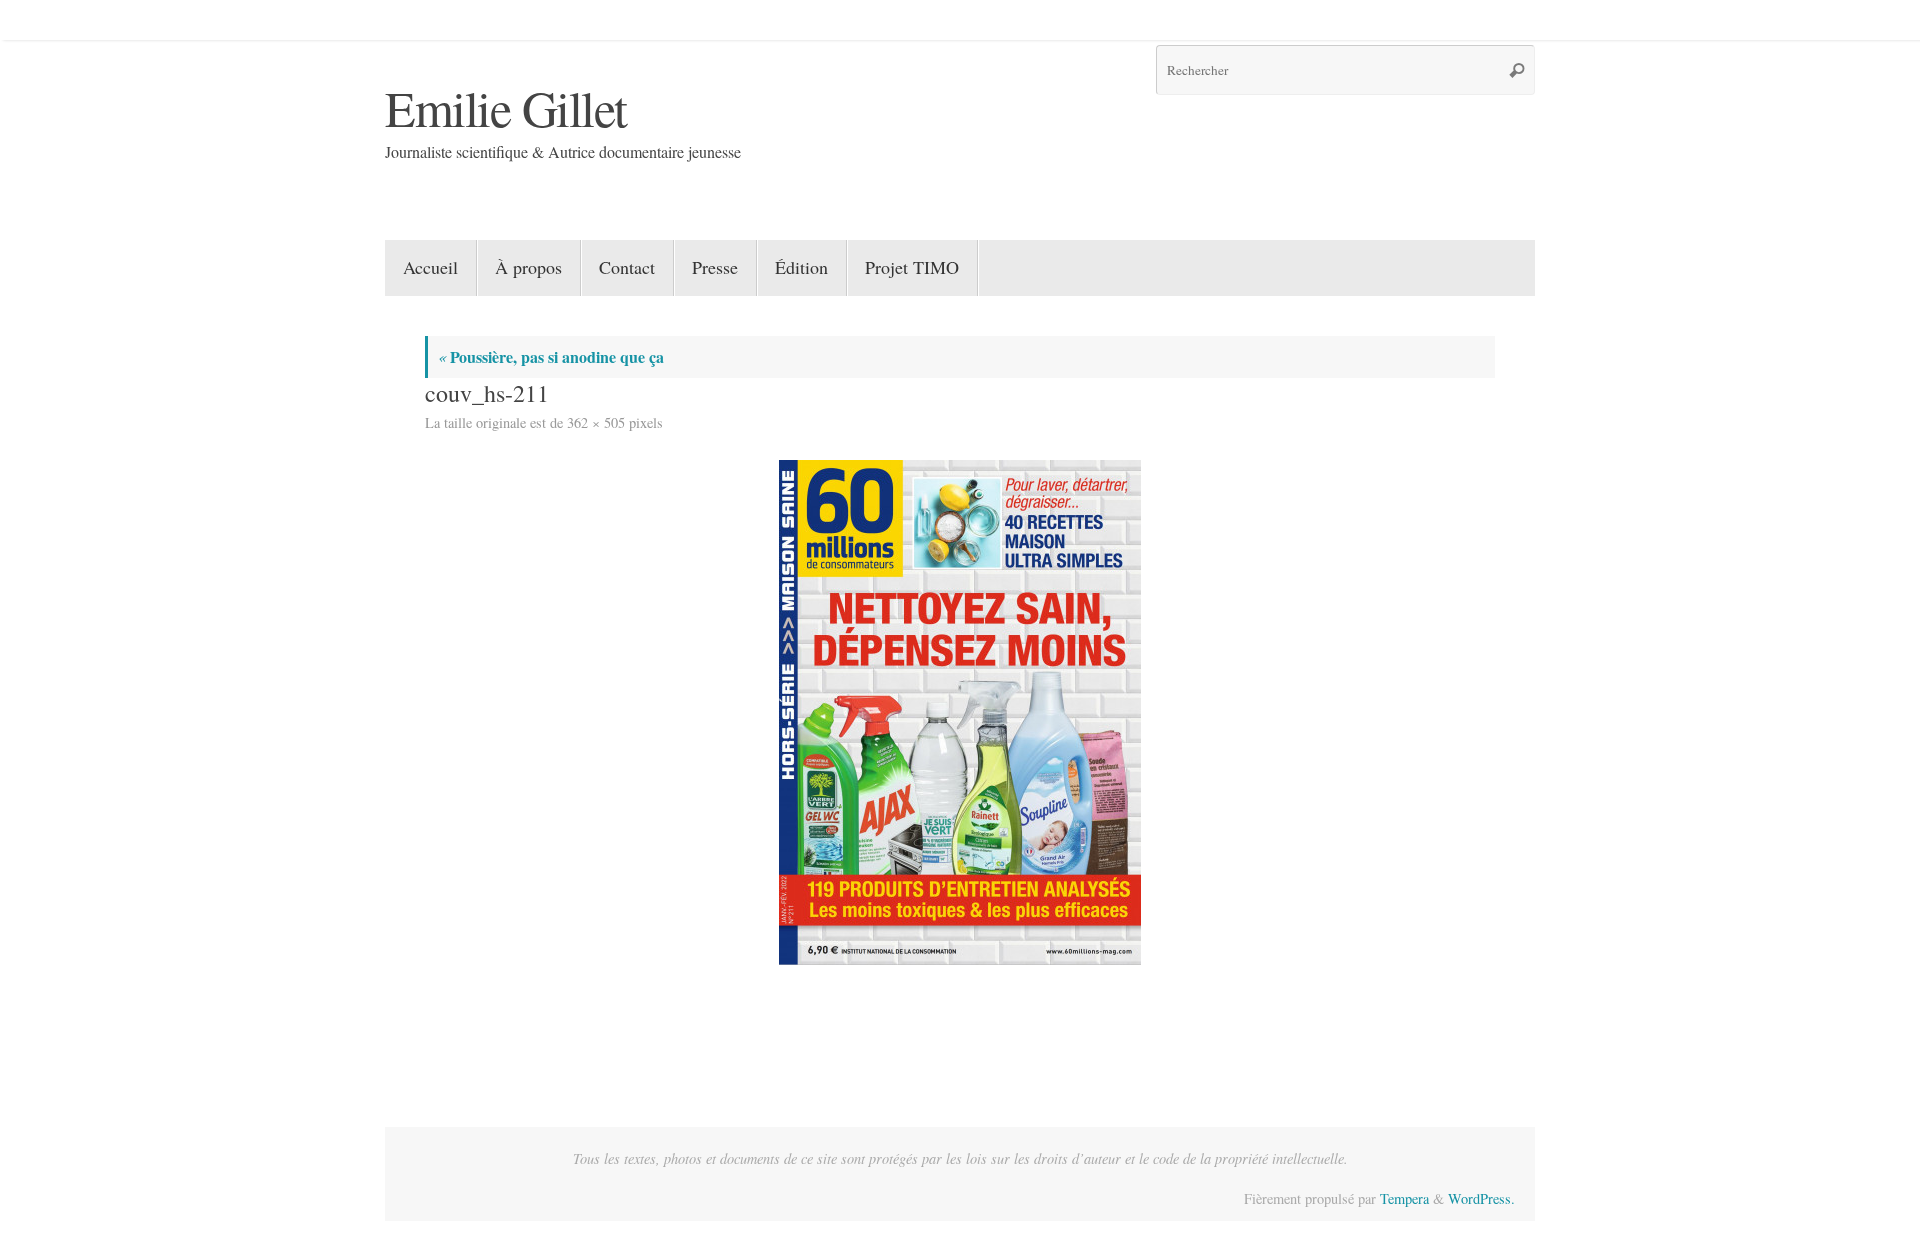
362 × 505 (596, 422)
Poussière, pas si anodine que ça (551, 356)
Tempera (1404, 1198)
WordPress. (1481, 1198)
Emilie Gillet (506, 107)
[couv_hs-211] (960, 712)
